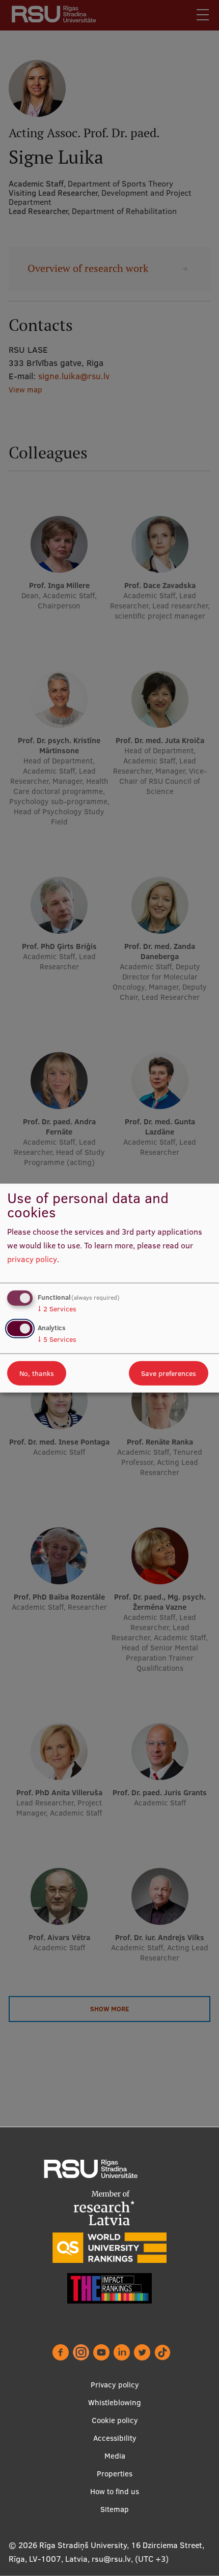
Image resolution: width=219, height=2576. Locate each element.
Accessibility (115, 2438)
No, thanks (37, 1373)
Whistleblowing (115, 2402)
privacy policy (32, 1259)
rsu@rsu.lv (111, 2559)
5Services (57, 1339)
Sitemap (115, 2509)
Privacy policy (115, 2385)
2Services (57, 1309)
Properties (115, 2474)
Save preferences (169, 1373)
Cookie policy (115, 2420)
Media (115, 2456)
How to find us (115, 2491)
